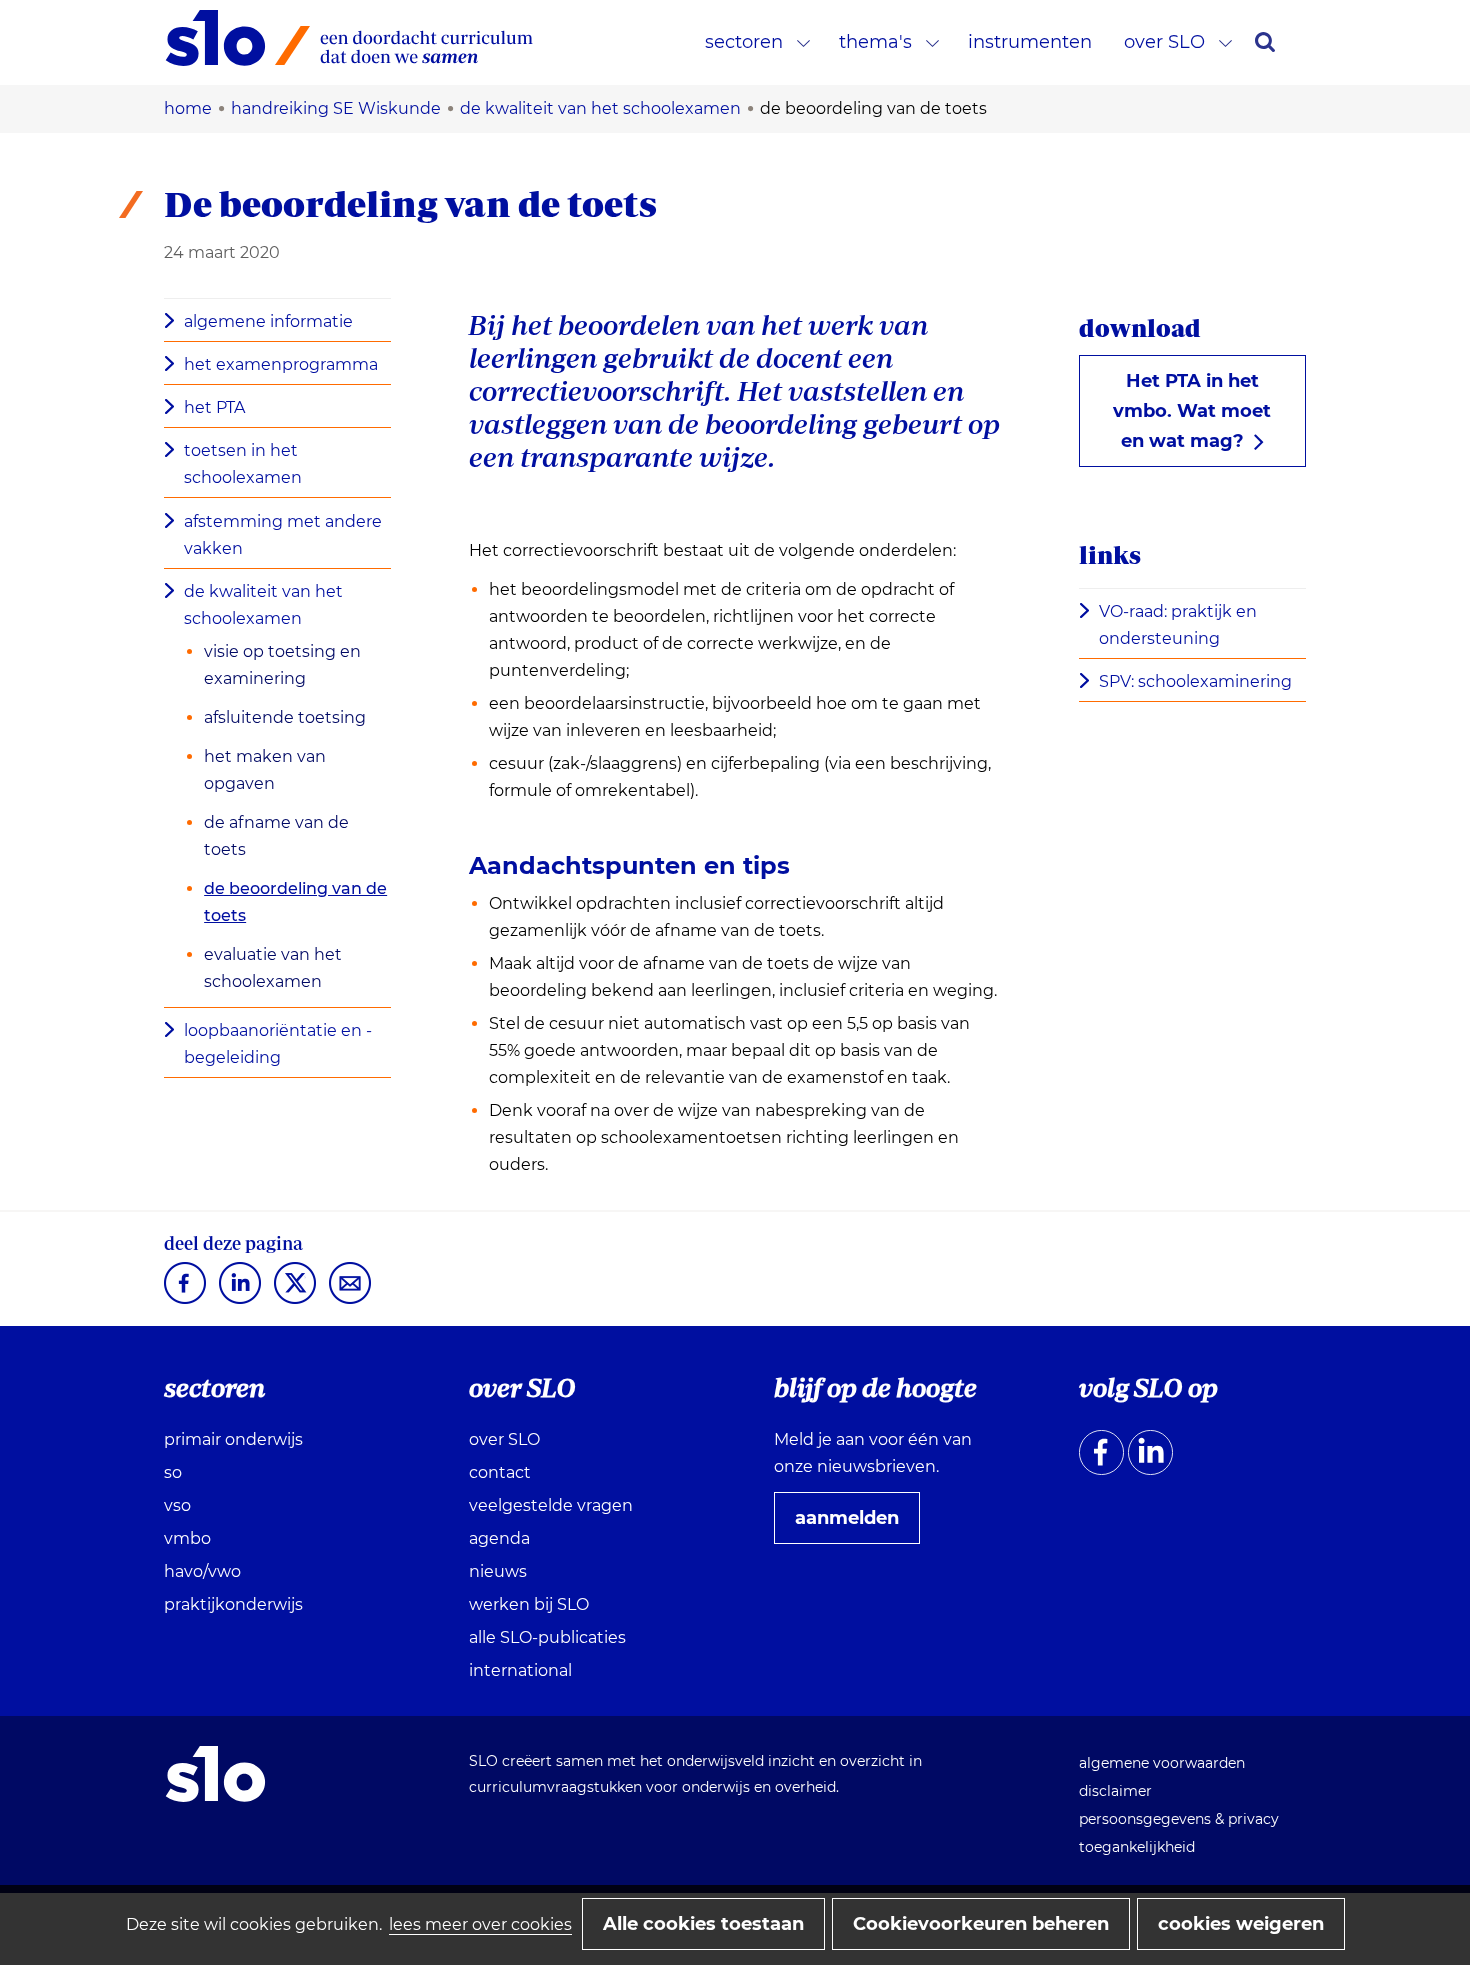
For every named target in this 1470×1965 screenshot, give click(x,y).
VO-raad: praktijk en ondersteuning (1178, 627)
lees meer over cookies (480, 1924)
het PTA (214, 407)
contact (500, 1472)
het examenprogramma (281, 364)
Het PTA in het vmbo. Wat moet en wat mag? (1192, 411)
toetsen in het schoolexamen (243, 464)
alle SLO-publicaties (547, 1637)
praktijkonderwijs (233, 1604)
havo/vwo (202, 1571)
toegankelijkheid (1137, 1847)
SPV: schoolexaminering (1202, 683)
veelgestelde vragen (551, 1505)
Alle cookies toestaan (703, 1924)
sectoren (744, 42)
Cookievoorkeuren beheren (981, 1924)
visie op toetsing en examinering (282, 665)
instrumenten (1030, 42)
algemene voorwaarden (1162, 1763)
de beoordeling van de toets (295, 902)
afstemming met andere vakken (283, 535)
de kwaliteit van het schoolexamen (263, 605)
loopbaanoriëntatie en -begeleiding (278, 1044)
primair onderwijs (233, 1439)
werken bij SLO (529, 1604)
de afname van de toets (276, 836)
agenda (499, 1538)
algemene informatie (268, 321)
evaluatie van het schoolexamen (273, 968)
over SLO (1164, 42)
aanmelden (855, 1525)
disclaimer (1115, 1791)
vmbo (187, 1538)
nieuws (498, 1571)
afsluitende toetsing (285, 717)
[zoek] (1265, 42)
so (173, 1472)
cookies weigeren (1241, 1924)
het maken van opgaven (265, 770)
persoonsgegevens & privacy (1179, 1819)
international (520, 1670)
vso (177, 1505)
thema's (875, 42)
